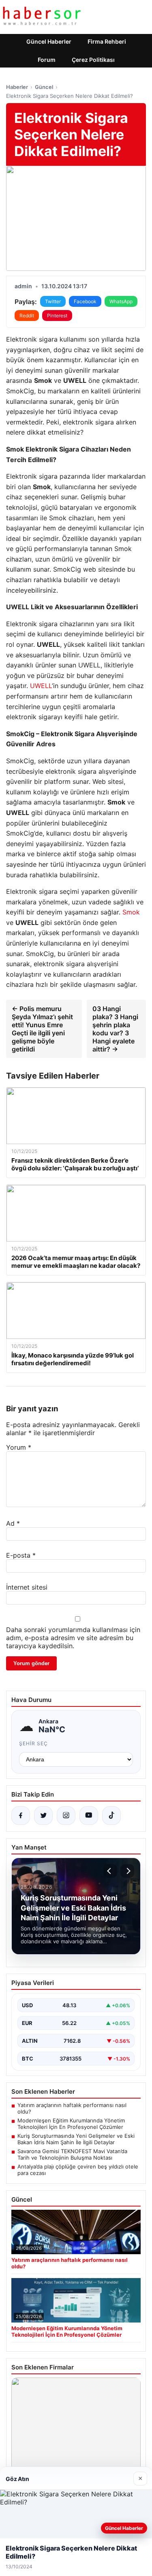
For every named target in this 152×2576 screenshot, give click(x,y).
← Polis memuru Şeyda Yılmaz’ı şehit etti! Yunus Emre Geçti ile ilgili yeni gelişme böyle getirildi (42, 1029)
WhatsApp (121, 301)
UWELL (41, 686)
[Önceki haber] (110, 1871)
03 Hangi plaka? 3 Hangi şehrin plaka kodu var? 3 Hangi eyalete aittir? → (115, 1029)
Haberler (17, 87)
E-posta (21, 1555)
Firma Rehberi (107, 41)
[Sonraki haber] (127, 1871)
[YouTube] (89, 1816)
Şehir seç (33, 1743)
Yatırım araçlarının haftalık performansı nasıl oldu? (72, 2108)
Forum (47, 60)
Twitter (53, 301)
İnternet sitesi (27, 1587)
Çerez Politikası (93, 60)
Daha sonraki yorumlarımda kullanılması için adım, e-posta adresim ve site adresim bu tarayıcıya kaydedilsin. (73, 1638)
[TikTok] (111, 1816)
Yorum (19, 1447)
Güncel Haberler (49, 41)
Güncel (44, 87)
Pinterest (57, 316)
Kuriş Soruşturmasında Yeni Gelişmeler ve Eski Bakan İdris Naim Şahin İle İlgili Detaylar (76, 2139)
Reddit (27, 316)
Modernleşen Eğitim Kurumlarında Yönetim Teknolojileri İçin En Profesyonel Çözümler (71, 2124)
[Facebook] (21, 1816)
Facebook (85, 301)
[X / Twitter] (43, 1816)
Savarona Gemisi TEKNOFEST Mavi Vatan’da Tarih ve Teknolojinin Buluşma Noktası (72, 2154)
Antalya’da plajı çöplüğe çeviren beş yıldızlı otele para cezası (78, 2170)
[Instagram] (66, 1816)
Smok (131, 912)
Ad (13, 1523)
